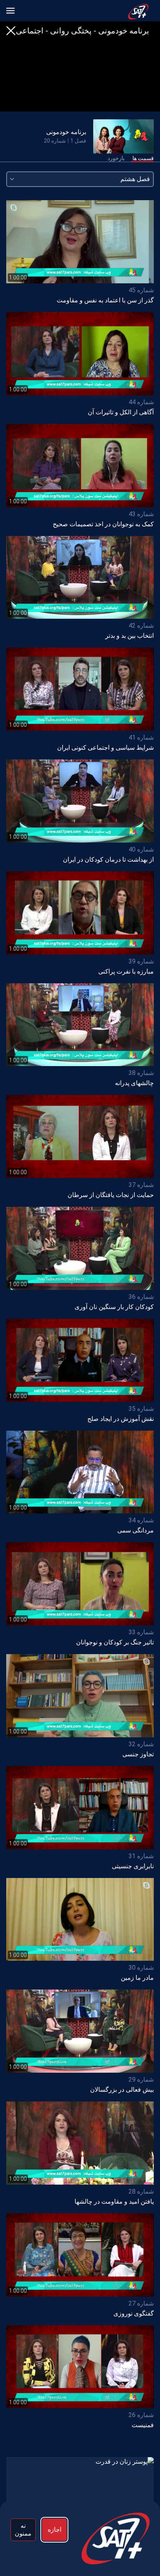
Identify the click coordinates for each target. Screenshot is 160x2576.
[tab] (143, 159)
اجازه (55, 2530)
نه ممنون (23, 2530)
